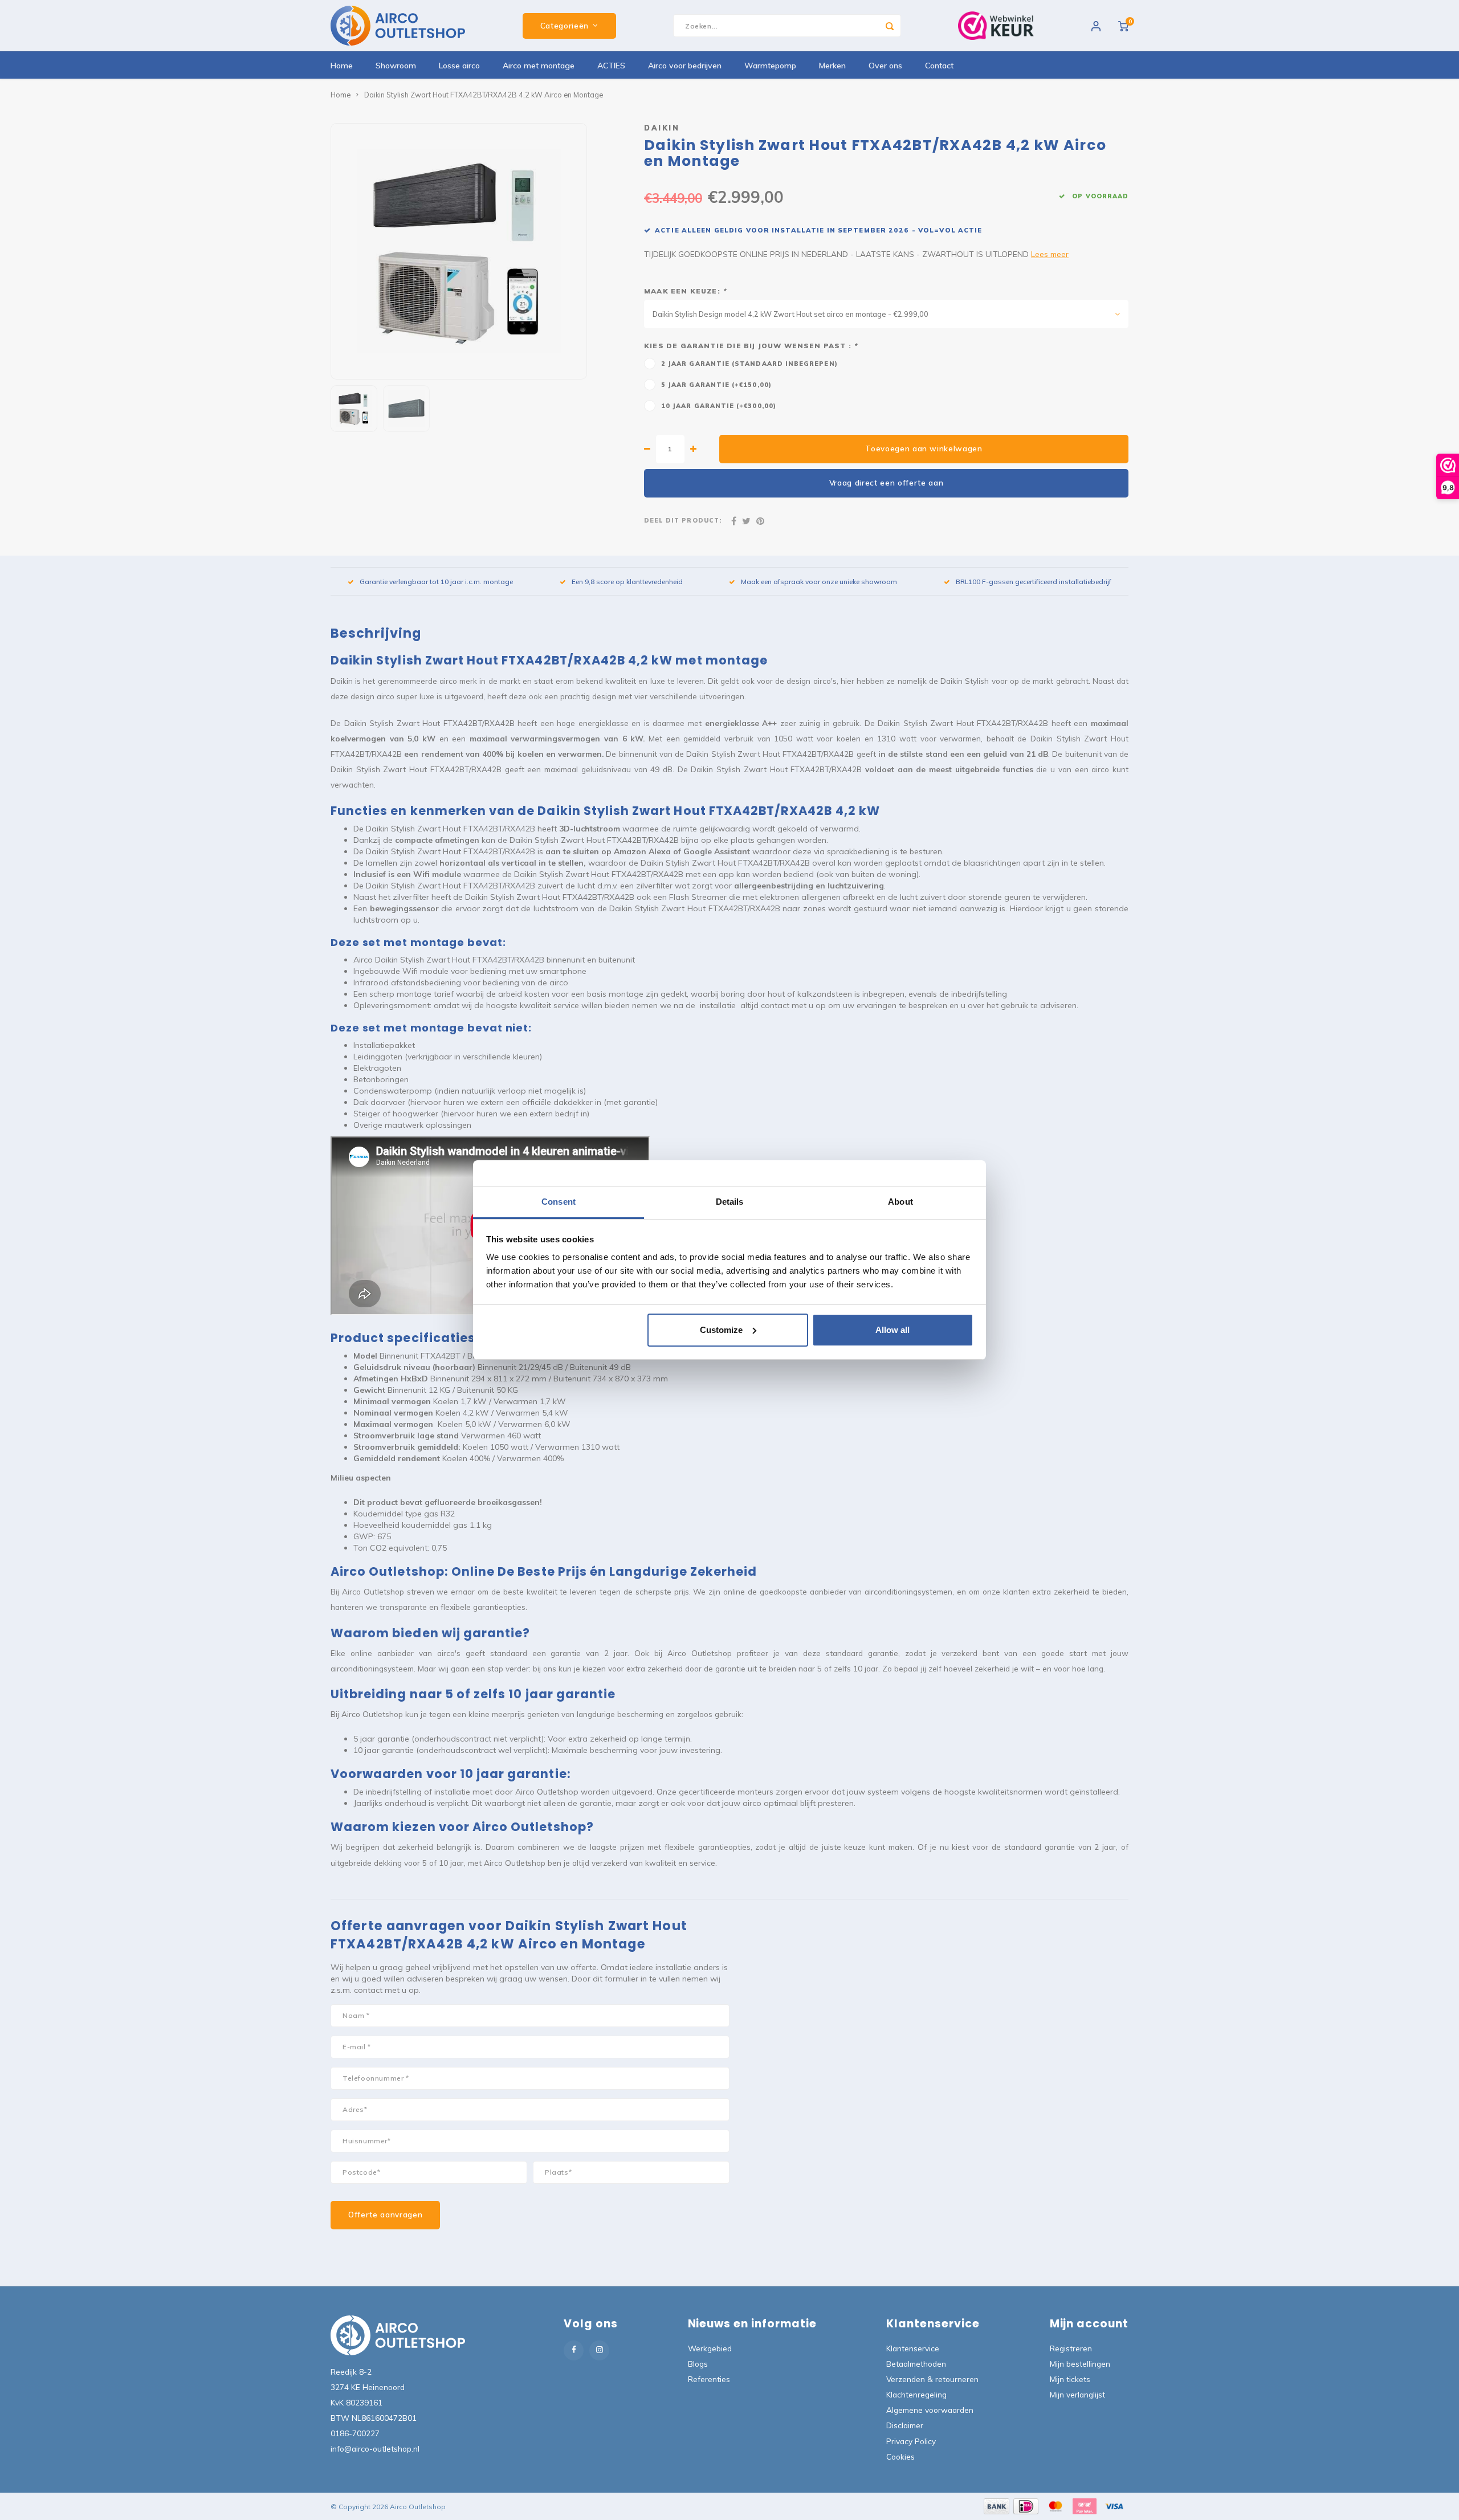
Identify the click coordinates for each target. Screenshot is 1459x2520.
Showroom (396, 66)
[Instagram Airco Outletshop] (599, 2350)
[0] (1123, 26)
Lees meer (1050, 254)
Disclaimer (905, 2425)
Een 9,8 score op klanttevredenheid (627, 582)
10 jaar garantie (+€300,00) (719, 406)
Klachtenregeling (916, 2394)
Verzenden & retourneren (932, 2379)
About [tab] (900, 1202)
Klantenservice (913, 2348)
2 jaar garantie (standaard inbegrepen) (749, 364)
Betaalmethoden (916, 2364)
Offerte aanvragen (385, 2215)
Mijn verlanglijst (1077, 2394)
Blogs (698, 2364)
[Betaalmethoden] (996, 2506)
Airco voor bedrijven (685, 66)
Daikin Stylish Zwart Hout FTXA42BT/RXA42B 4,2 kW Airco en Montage (484, 95)
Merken (832, 66)
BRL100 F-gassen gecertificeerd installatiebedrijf (1034, 582)
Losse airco (459, 66)
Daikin (662, 128)
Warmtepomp (770, 66)
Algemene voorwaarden (930, 2410)
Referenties (709, 2379)
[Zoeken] (890, 26)
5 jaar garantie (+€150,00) (716, 385)
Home (342, 66)
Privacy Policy (911, 2441)
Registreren (1071, 2348)
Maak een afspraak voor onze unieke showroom (819, 582)
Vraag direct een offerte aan (887, 483)
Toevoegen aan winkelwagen (924, 448)
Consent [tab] (559, 1202)
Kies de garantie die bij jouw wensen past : (751, 346)
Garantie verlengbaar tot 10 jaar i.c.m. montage (436, 582)
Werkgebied (710, 2348)
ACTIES (611, 66)
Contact (939, 66)
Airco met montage (539, 66)
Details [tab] (730, 1202)
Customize (721, 1330)
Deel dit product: (683, 520)
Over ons (885, 66)
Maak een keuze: (685, 291)
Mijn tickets (1070, 2379)
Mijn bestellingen (1080, 2364)
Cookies (900, 2456)
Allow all (892, 1330)
